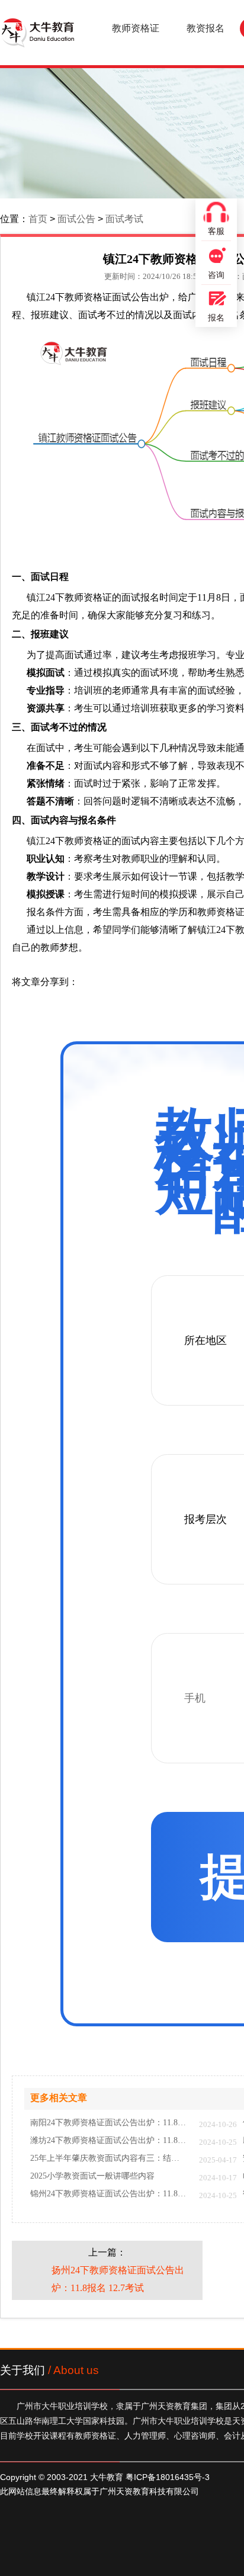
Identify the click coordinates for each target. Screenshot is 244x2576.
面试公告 (76, 219)
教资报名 (206, 28)
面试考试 (124, 219)
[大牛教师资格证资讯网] (37, 33)
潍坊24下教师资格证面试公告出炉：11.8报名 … (109, 2141)
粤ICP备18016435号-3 (168, 2477)
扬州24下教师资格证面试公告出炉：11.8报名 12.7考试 (118, 2279)
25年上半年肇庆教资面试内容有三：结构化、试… (109, 2158)
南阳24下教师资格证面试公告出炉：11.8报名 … (109, 2123)
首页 (38, 219)
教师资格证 (136, 28)
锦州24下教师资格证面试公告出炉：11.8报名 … (109, 2194)
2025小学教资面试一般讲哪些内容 (92, 2176)
